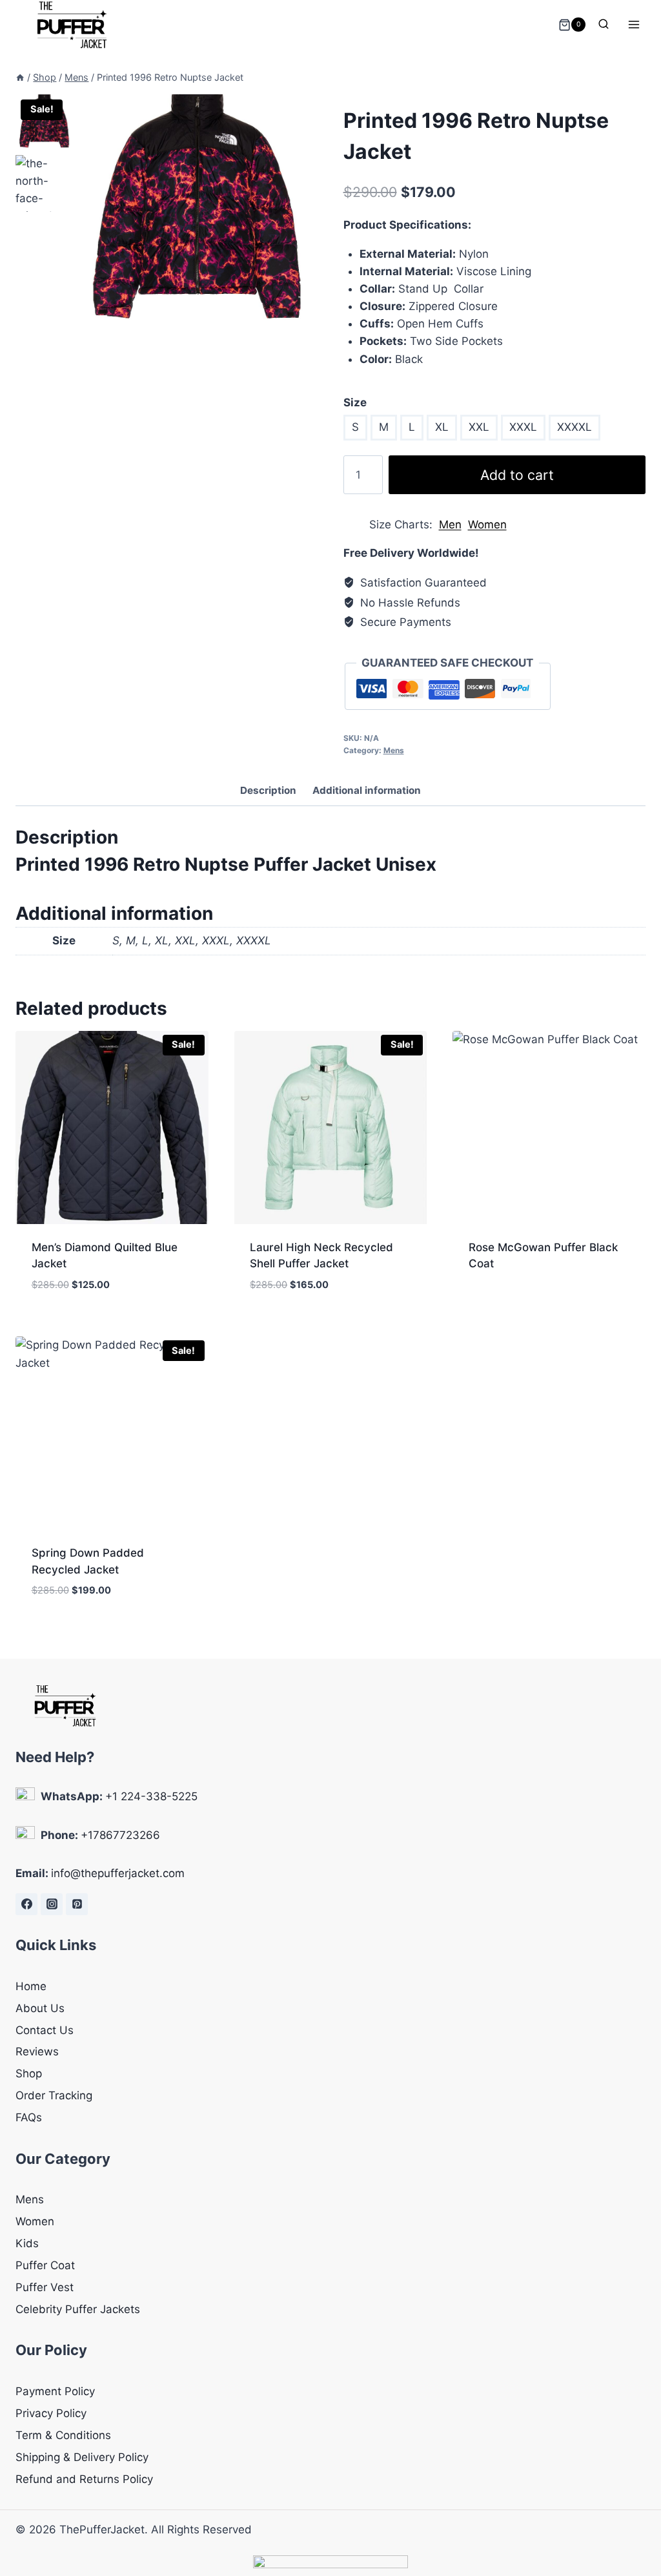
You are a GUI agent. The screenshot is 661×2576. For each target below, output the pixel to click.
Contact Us (45, 2030)
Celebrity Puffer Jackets (78, 2309)
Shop (29, 2073)
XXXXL (575, 427)
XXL (479, 427)
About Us (40, 2008)
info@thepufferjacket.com (118, 1873)
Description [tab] (268, 790)
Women (487, 525)
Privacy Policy (51, 2413)
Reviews (37, 2051)
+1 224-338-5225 (151, 1796)
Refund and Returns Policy (84, 2479)
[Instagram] (52, 1904)
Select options (510, 1305)
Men (450, 525)
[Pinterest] (77, 1904)
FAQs (29, 2117)
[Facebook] (26, 1904)
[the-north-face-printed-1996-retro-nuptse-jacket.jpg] (197, 215)
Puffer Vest (45, 2287)
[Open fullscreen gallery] (305, 324)
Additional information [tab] (367, 790)
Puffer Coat (45, 2265)
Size (355, 402)
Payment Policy (55, 2391)
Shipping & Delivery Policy (82, 2457)
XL (442, 427)
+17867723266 (120, 1835)
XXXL (523, 427)
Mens (394, 750)
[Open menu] (634, 25)
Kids (27, 2243)
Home (31, 1986)
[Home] (20, 77)
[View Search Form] (604, 25)
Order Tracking (54, 2095)
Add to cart (517, 475)
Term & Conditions (63, 2435)
